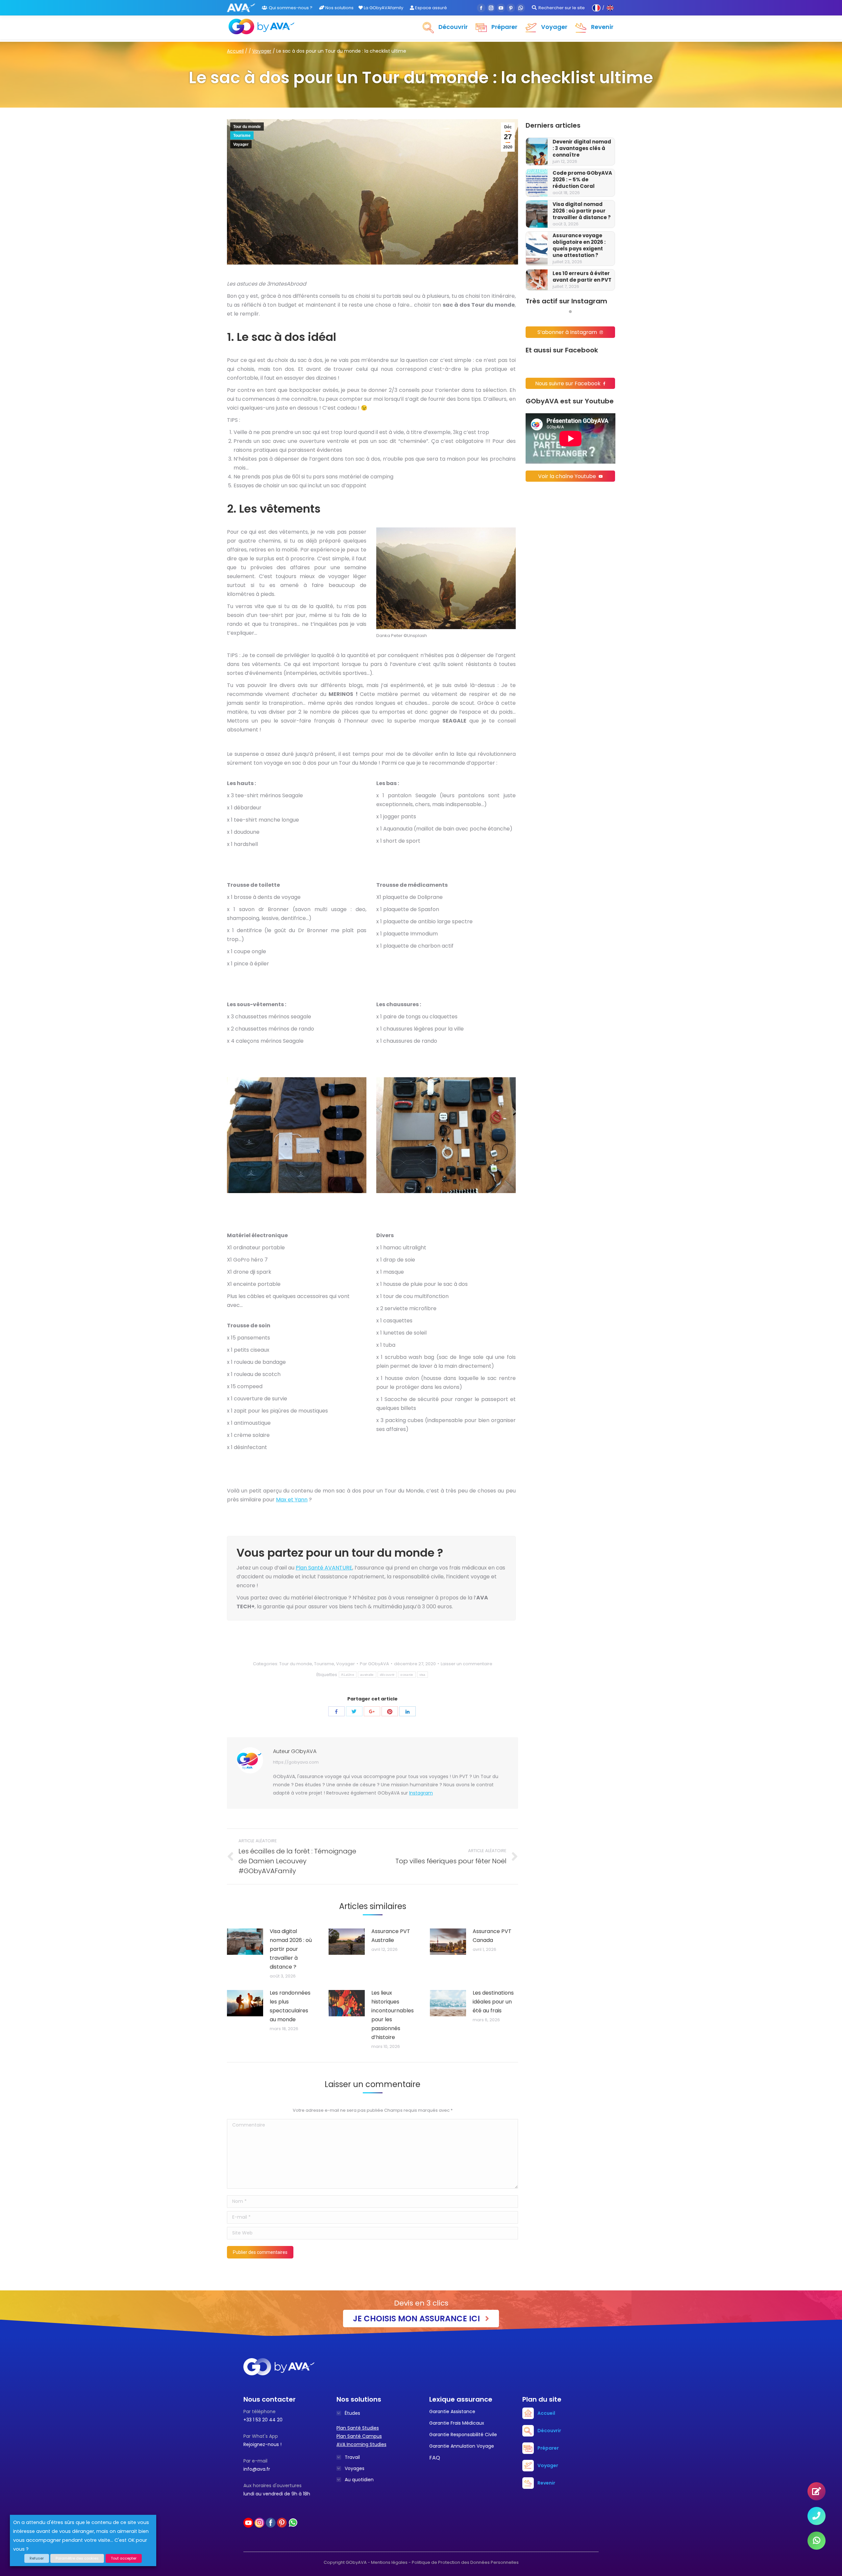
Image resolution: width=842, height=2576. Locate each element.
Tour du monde (247, 127)
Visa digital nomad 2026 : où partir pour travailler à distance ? (582, 211)
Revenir (546, 2483)
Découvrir (549, 2431)
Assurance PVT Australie (391, 1936)
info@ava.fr (257, 2469)
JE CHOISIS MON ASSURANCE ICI (417, 2319)
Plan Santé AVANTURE (324, 1568)
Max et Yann (292, 1500)
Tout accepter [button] (124, 2558)
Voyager (262, 51)
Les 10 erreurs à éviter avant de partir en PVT (582, 277)
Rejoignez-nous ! (262, 2444)
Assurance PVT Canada (492, 1936)
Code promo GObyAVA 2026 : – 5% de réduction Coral (582, 180)
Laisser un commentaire (467, 1664)
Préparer (548, 2448)
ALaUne (348, 1675)
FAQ (435, 2458)
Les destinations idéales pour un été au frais (493, 2002)
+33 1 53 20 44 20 (263, 2420)
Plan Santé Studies (358, 2428)
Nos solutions (339, 8)
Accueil (235, 51)
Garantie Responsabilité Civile (463, 2435)
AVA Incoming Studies (361, 2444)
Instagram (421, 1793)
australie (367, 1675)
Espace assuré (431, 8)
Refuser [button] (37, 2558)
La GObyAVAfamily (383, 8)
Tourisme (242, 136)
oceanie (407, 1675)
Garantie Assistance (452, 2411)
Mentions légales (389, 2562)
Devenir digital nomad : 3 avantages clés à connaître (582, 148)
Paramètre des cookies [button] (77, 2558)
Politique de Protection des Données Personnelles (465, 2562)
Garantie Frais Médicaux (457, 2423)
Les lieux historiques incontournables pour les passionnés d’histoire (393, 2015)
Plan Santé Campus (359, 2436)
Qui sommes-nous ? (291, 8)
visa (422, 1675)
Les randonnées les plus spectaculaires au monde (290, 2006)
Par (374, 1664)
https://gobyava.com (296, 1762)
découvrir (387, 1675)
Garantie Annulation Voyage (462, 2446)
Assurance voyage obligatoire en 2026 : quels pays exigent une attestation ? (579, 245)
